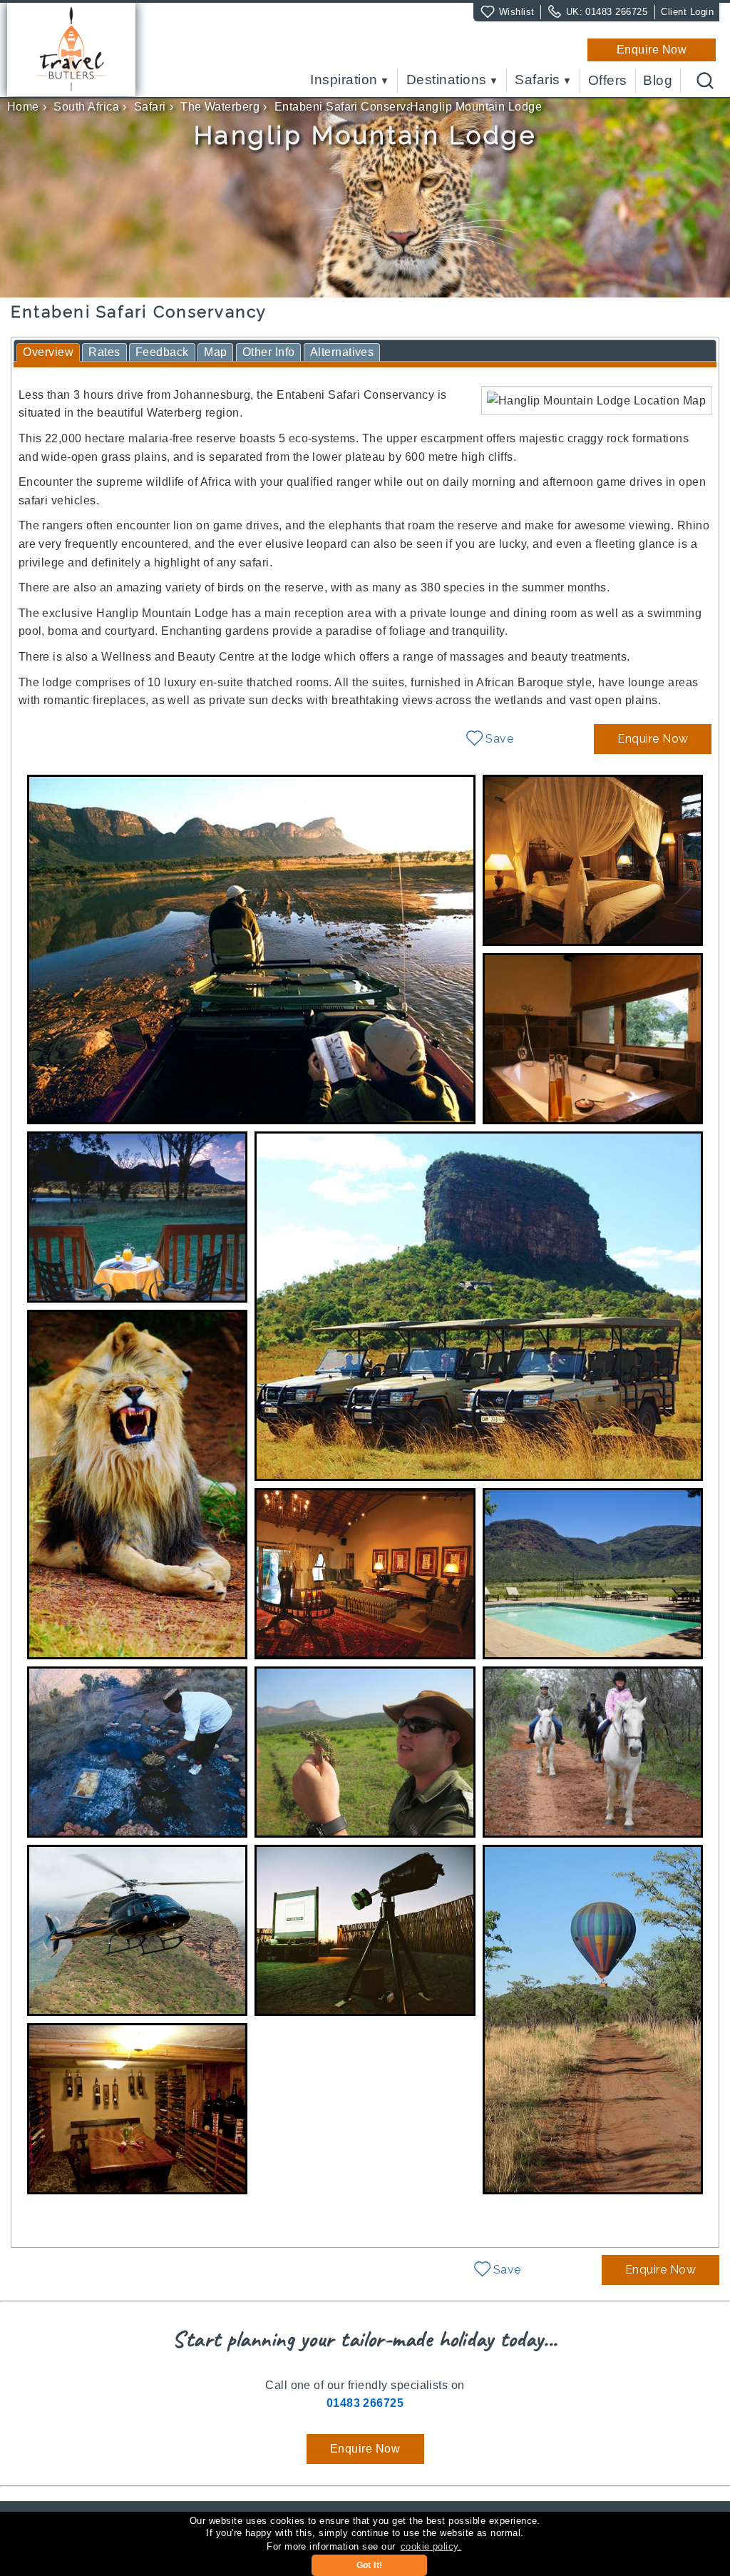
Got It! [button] (370, 2565)
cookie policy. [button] (431, 2546)
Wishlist (517, 12)
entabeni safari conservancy (353, 107)
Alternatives (342, 352)
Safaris (537, 80)
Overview (48, 352)
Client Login (687, 12)
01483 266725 (616, 12)
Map (215, 352)
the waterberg (220, 107)
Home (23, 107)
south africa (86, 107)
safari (150, 107)
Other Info (269, 352)
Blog (658, 81)
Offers (608, 81)
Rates (104, 352)
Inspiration (344, 80)
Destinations (447, 80)
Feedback (162, 352)
